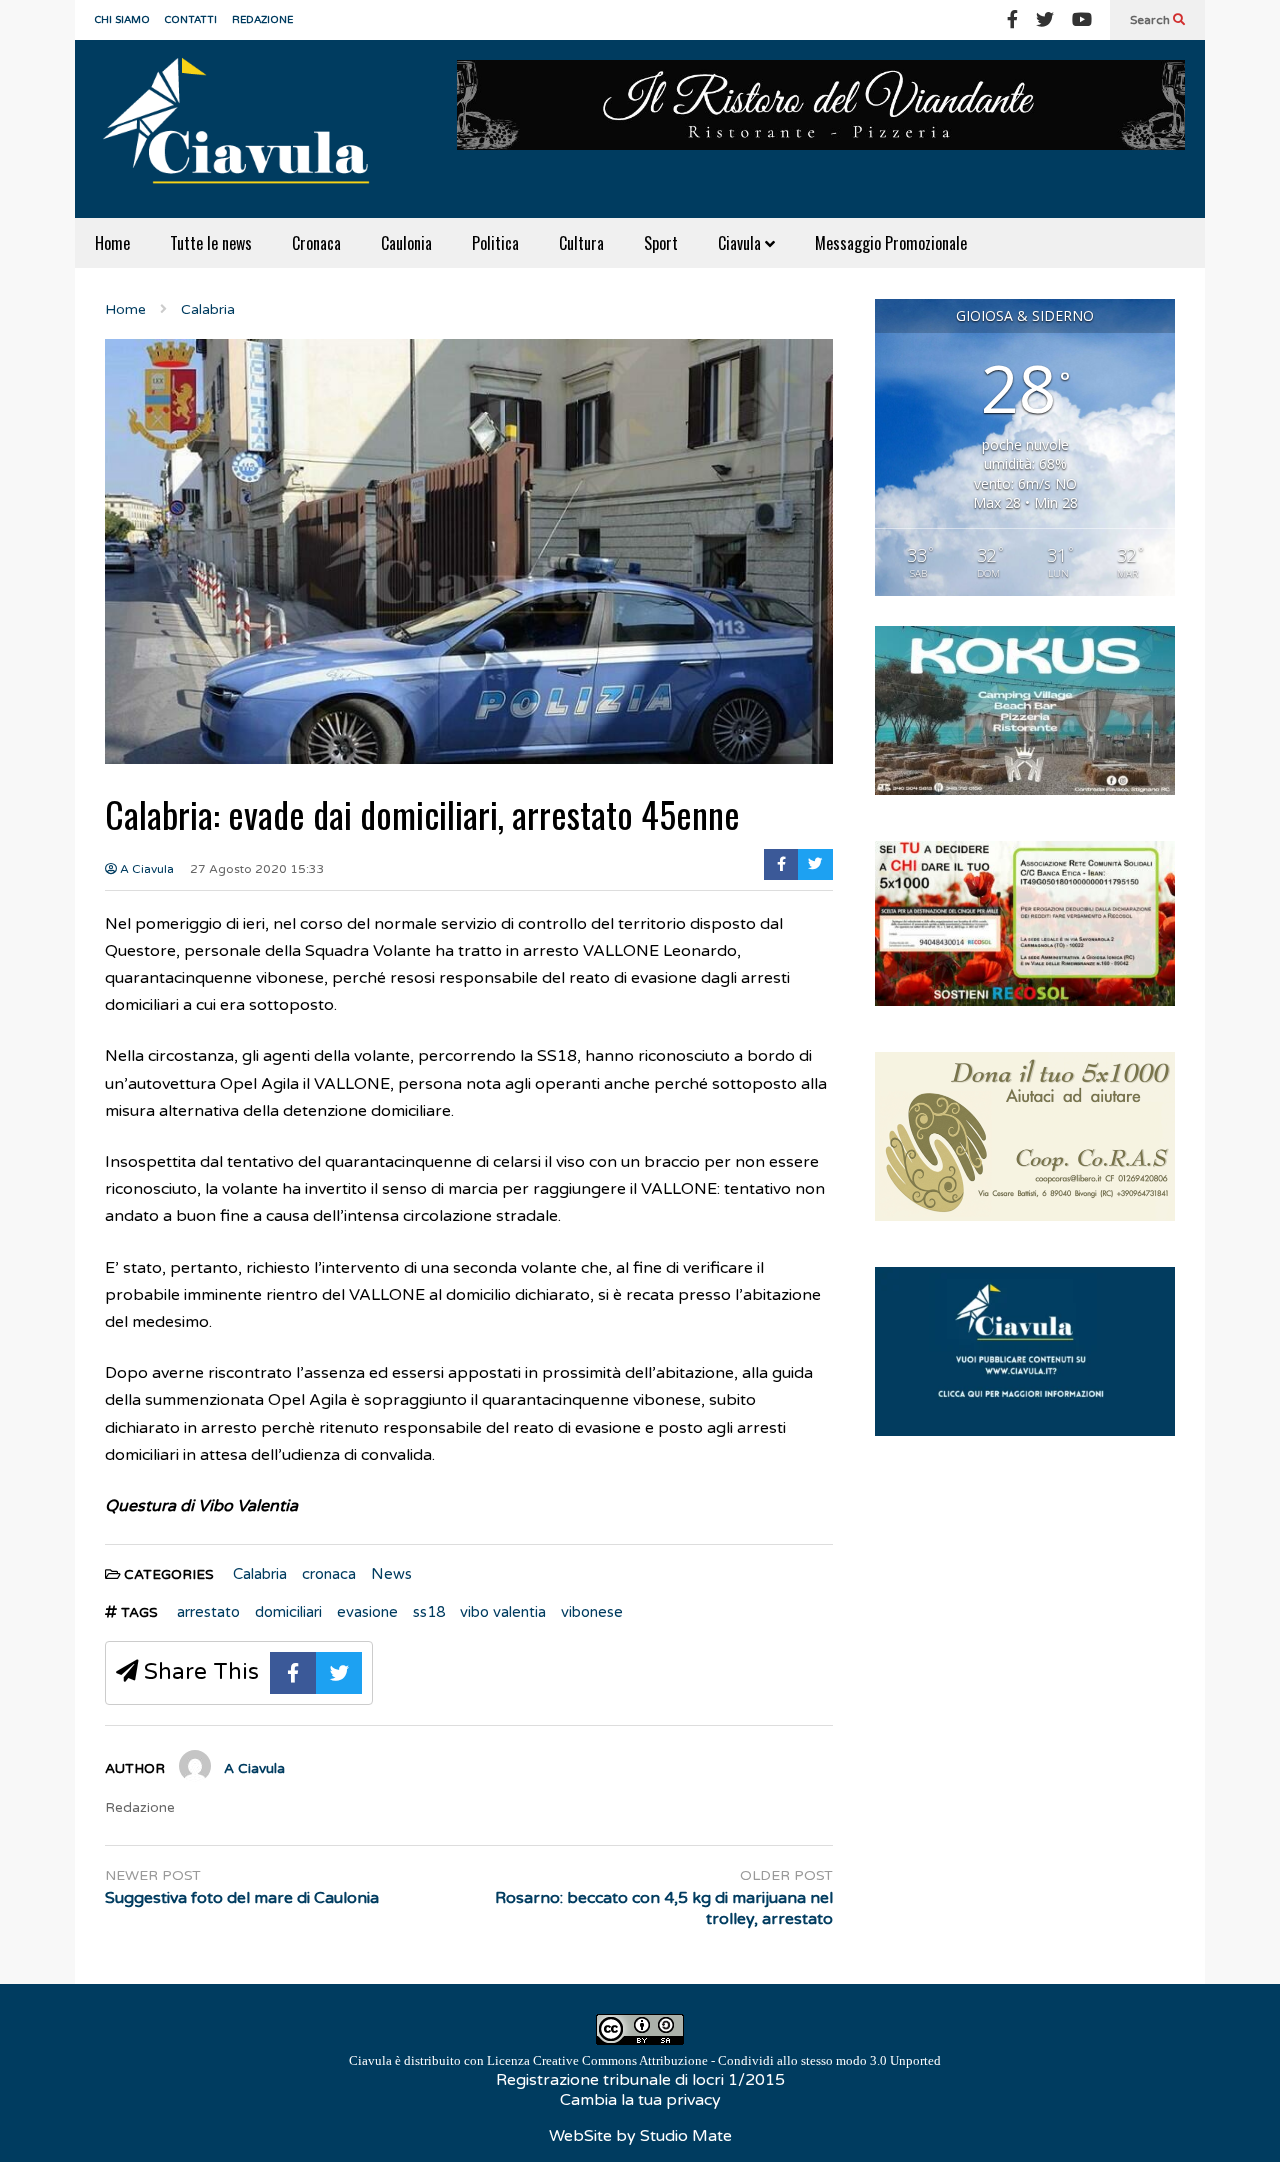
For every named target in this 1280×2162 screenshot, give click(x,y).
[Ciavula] (245, 129)
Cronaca (316, 243)
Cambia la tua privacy (640, 2100)
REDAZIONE (262, 20)
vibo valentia (503, 1612)
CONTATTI (191, 20)
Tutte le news (211, 243)
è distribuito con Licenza (645, 2060)
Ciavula (741, 243)
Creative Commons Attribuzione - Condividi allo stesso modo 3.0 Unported (737, 2060)
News (391, 1574)
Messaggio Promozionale (891, 243)
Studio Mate (686, 2136)
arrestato (208, 1612)
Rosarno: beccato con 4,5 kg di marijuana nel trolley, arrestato (664, 1908)
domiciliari (288, 1612)
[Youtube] (1082, 20)
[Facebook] (1012, 20)
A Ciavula (145, 869)
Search (1151, 20)
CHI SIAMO (122, 20)
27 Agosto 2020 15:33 (257, 869)
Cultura (581, 243)
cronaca (329, 1574)
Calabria (260, 1574)
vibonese (592, 1612)
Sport (661, 243)
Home (112, 243)
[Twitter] (1045, 20)
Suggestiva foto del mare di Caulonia (242, 1898)
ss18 (429, 1612)
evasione (367, 1612)
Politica (495, 243)
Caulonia (406, 243)
